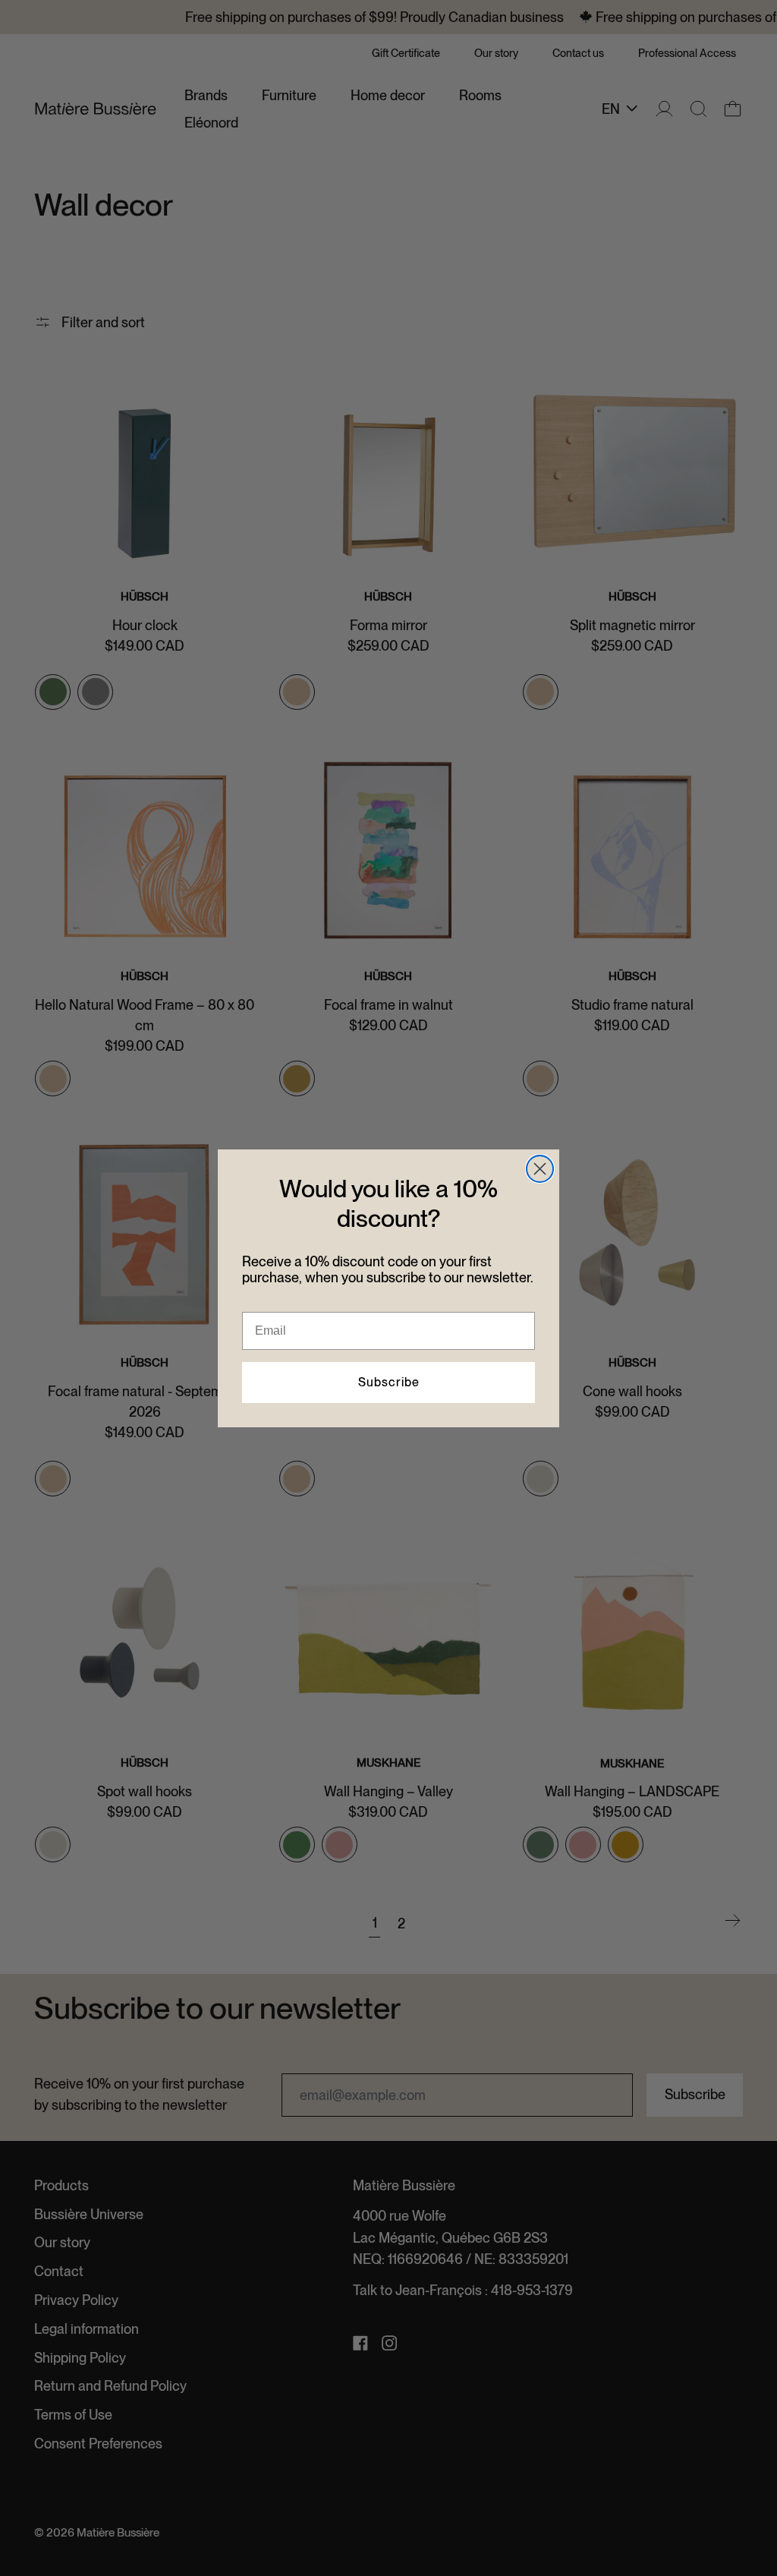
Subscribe (389, 1382)
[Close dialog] (540, 1169)
